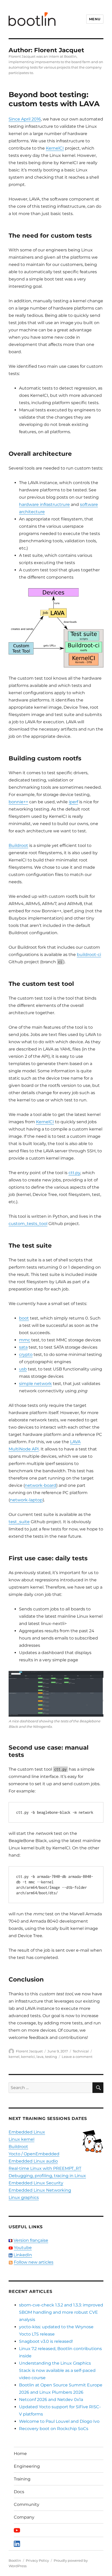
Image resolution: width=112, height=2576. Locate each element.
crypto (26, 1354)
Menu (95, 19)
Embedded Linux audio (33, 2161)
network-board (41, 1485)
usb (23, 1369)
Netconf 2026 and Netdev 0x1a (51, 2400)
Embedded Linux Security (36, 2183)
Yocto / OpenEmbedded (34, 2154)
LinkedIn (23, 2255)
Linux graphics (24, 2197)
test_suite (19, 1522)
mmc (25, 1340)
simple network (35, 1384)
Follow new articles (34, 2262)
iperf (73, 802)
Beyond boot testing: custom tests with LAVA (54, 99)
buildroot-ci (89, 955)
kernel (14, 2057)
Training (22, 2479)
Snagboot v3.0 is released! (46, 2341)
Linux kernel (21, 2139)
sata (23, 1347)
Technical (81, 2051)
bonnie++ (18, 802)
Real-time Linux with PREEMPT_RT (45, 2168)
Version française (31, 2240)
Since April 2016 (25, 119)
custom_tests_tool (28, 1224)
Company (24, 2517)
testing (51, 2057)
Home (20, 2454)
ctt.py (74, 1173)
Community (27, 2504)
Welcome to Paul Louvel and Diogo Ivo (59, 2421)
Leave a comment (77, 2057)
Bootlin (15, 2560)
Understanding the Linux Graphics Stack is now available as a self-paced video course (57, 2370)
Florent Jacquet (29, 2051)
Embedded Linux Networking (40, 2190)
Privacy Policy (37, 2560)
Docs (19, 2492)
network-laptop (26, 1500)
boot (24, 1318)
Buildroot (18, 845)
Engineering (27, 2466)
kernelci (28, 2057)
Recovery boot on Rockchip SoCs (54, 2429)
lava (40, 2057)
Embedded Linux (27, 2132)
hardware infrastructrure (44, 504)
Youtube (23, 2248)
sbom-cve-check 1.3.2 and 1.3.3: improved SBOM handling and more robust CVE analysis (61, 2312)
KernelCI (55, 148)
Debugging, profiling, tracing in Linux (47, 2176)
